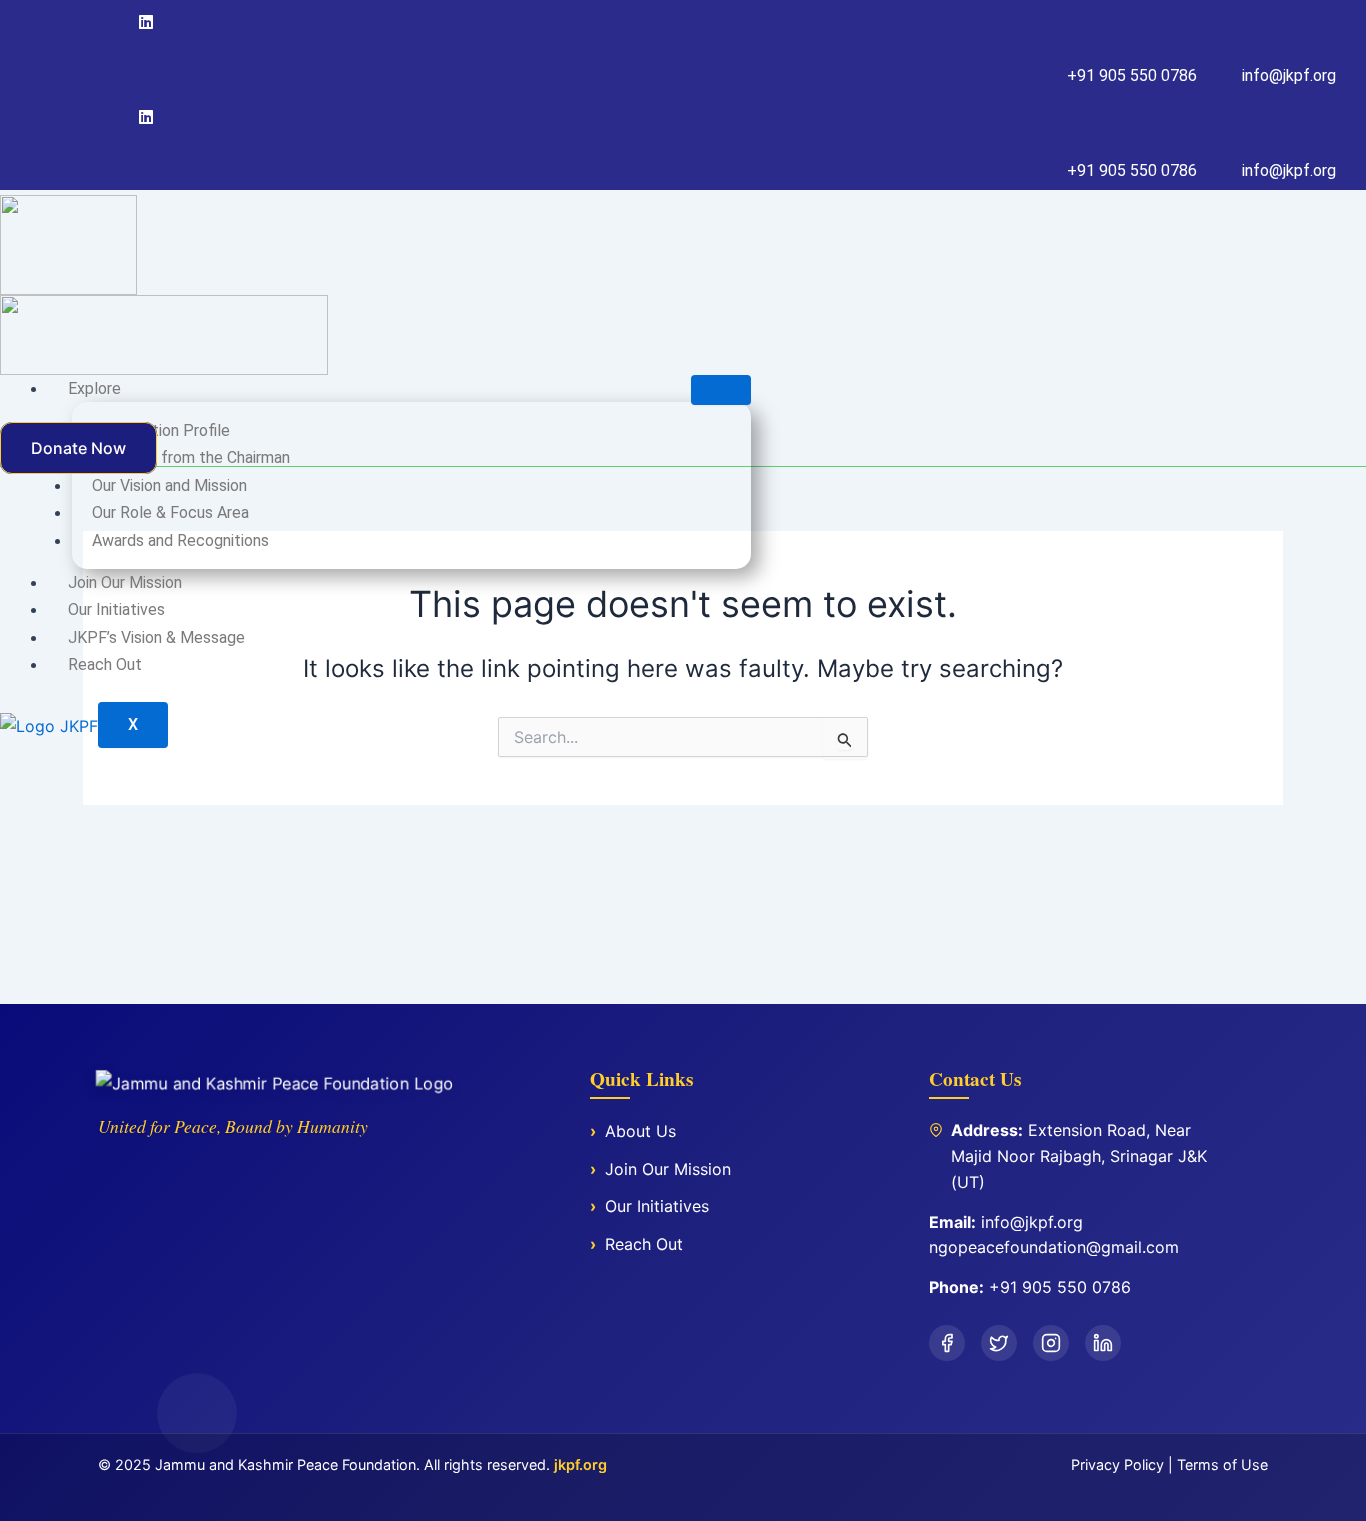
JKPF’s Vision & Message (156, 637)
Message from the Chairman (191, 457)
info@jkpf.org (1032, 1222)
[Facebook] (85, 22)
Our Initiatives (116, 609)
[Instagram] (123, 22)
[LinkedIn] (1103, 1343)
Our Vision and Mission (169, 485)
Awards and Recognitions (180, 540)
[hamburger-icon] (721, 390)
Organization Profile (161, 430)
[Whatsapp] (149, 117)
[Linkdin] (149, 22)
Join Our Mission (125, 582)
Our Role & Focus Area (170, 512)
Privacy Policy (1117, 1464)
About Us (640, 1131)
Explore (94, 388)
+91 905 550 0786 (1060, 1287)
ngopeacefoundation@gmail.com (1054, 1247)
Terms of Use (1222, 1464)
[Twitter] (104, 22)
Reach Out (105, 664)
